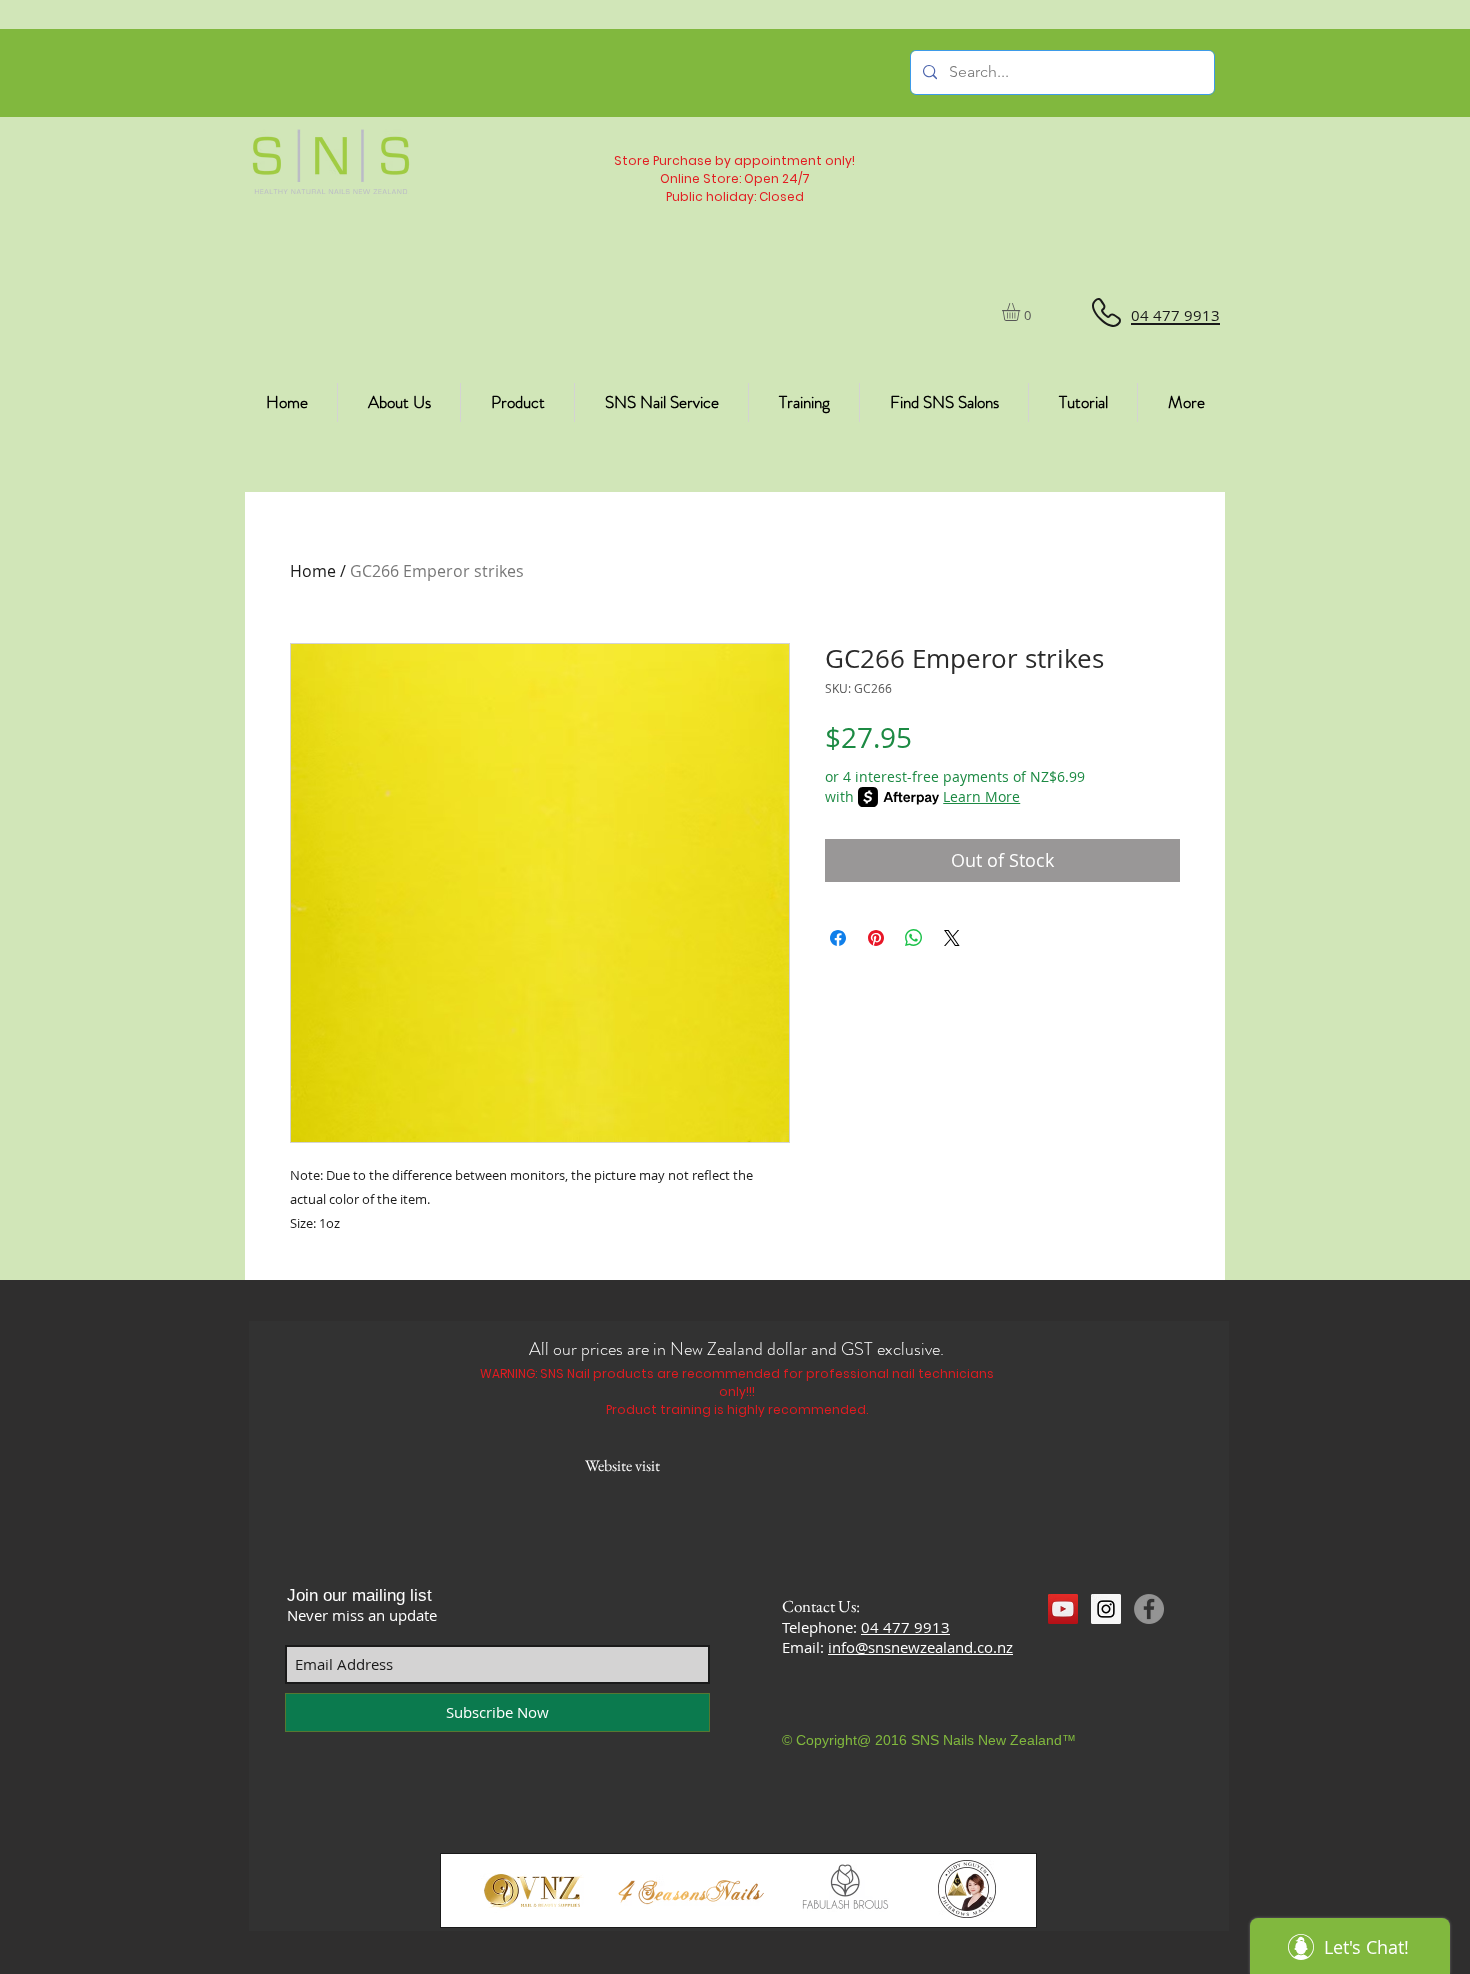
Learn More (981, 796)
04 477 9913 (905, 1627)
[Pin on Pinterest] (876, 938)
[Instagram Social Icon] (1106, 1609)
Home (313, 571)
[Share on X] (952, 938)
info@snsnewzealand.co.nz (920, 1647)
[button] (1021, 312)
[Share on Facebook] (838, 938)
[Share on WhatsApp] (914, 938)
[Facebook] (1149, 1609)
